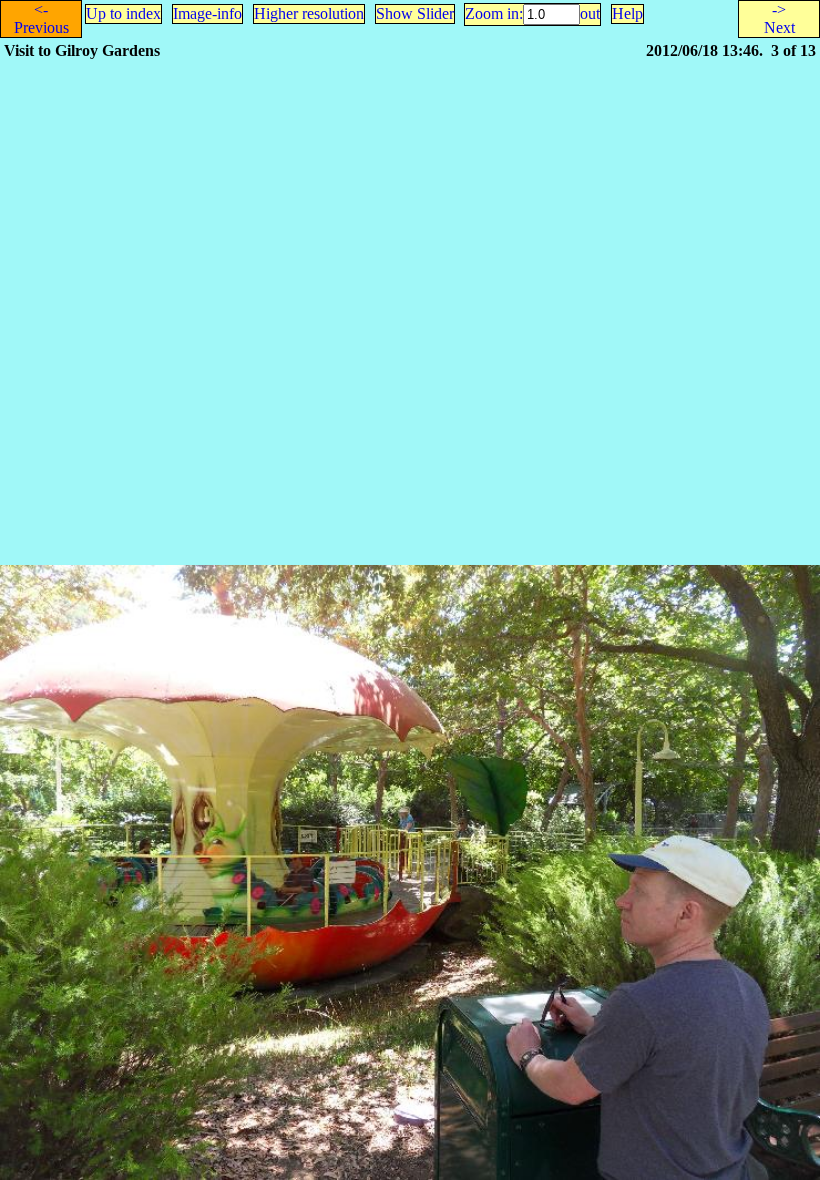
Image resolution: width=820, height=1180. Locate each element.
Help (627, 13)
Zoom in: (494, 13)
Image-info (207, 13)
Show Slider (415, 13)
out (590, 13)
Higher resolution (309, 13)
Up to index (123, 13)
